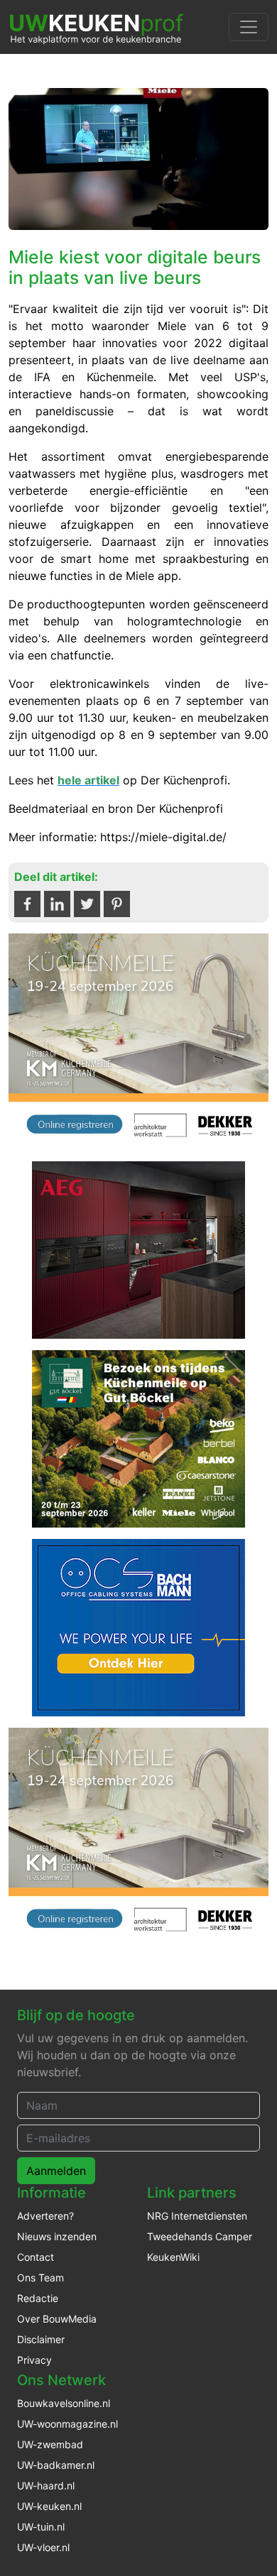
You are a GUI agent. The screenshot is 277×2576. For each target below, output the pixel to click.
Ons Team (40, 2278)
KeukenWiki (173, 2257)
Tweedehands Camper (200, 2236)
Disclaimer (41, 2339)
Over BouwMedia (57, 2319)
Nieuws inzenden (57, 2236)
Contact (36, 2257)
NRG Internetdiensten (197, 2216)
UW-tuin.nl (41, 2527)
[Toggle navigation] (249, 27)
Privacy (34, 2360)
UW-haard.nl (46, 2485)
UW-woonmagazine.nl (67, 2424)
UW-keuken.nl (49, 2506)
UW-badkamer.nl (56, 2465)
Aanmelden (56, 2171)
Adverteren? (45, 2216)
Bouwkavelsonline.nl (64, 2403)
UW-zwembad (50, 2444)
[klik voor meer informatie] (138, 1041)
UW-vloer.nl (43, 2547)
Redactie (38, 2298)
